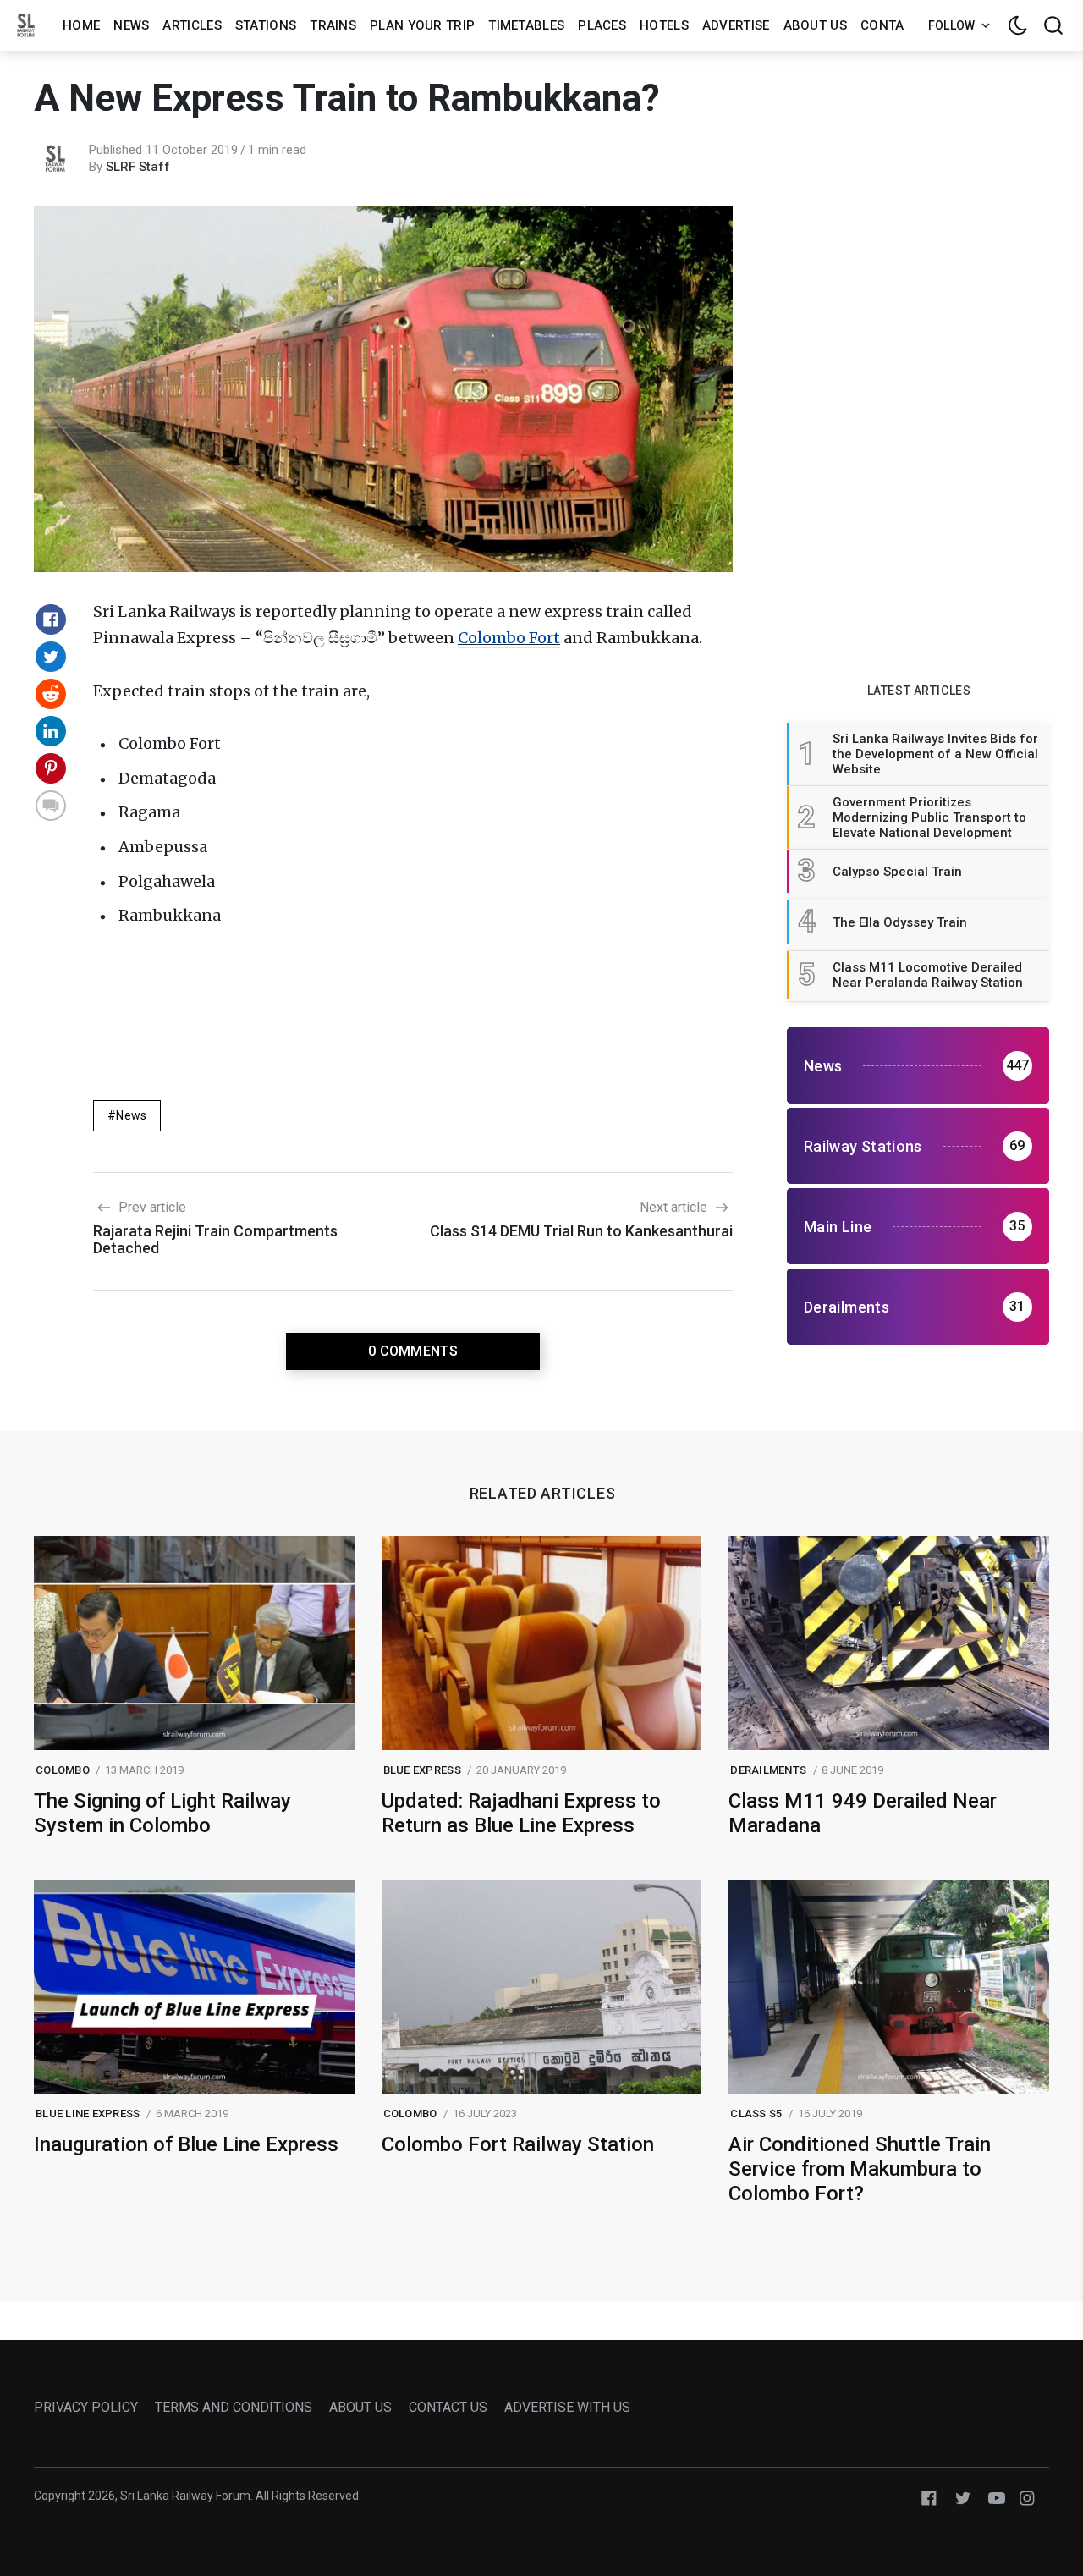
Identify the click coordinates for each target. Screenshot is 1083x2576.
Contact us (901, 25)
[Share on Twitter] (51, 657)
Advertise (736, 25)
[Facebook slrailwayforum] (929, 2497)
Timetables (526, 25)
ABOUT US (360, 2407)
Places (602, 25)
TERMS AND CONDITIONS (234, 2407)
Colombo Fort (509, 638)
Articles (192, 25)
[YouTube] (997, 2497)
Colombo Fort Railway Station (518, 2144)
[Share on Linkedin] (51, 731)
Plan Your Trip (422, 25)
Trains (333, 25)
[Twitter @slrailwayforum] (963, 2497)
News (131, 25)
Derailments (768, 1770)
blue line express (88, 2114)
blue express (422, 1770)
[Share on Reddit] (51, 694)
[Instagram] (1027, 2497)
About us (815, 25)
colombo (63, 1770)
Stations (266, 25)
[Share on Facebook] (51, 619)
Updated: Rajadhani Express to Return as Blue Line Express (521, 1813)
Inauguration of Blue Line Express (186, 2144)
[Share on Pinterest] (51, 768)
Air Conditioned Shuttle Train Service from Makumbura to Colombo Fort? (860, 2169)
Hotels (664, 25)
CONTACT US (448, 2407)
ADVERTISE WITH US (567, 2407)
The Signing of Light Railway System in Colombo (162, 1813)
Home (81, 25)
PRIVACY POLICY (86, 2407)
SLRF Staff (138, 167)
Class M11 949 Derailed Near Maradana (863, 1813)
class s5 (756, 2114)
